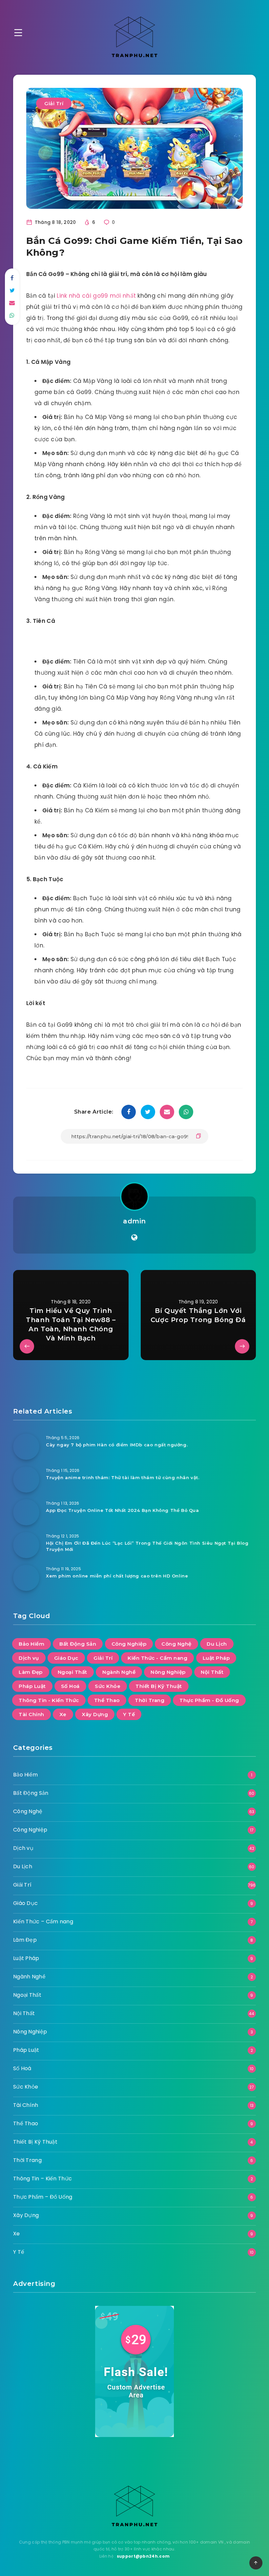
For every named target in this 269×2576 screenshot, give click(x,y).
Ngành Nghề (119, 1672)
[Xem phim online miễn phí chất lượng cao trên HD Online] (26, 1578)
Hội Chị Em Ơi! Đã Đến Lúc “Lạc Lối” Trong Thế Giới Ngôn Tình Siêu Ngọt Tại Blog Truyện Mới (147, 1546)
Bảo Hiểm (31, 1644)
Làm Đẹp (31, 1672)
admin (134, 1221)
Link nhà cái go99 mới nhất (96, 296)
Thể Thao (107, 1700)
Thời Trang (150, 1700)
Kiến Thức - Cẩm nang (157, 1658)
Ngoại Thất (72, 1672)
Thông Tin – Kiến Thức (42, 2179)
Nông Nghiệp (168, 1672)
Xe (63, 1714)
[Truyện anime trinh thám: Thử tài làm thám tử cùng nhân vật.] (26, 1479)
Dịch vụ (29, 1658)
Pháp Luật (32, 1686)
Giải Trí (54, 103)
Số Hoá (70, 1686)
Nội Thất (212, 1672)
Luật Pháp (216, 1658)
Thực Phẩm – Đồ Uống (43, 2197)
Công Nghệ (176, 1644)
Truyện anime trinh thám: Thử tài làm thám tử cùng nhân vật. (123, 1477)
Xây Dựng (95, 1714)
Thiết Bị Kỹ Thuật (159, 1686)
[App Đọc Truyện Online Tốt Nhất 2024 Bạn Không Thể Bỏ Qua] (26, 1512)
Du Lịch (217, 1644)
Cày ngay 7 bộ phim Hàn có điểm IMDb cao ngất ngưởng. (117, 1445)
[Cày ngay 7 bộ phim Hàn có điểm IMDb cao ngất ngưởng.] (26, 1447)
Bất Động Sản (78, 1644)
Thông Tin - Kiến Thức (49, 1700)
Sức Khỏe (108, 1686)
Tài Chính (31, 1714)
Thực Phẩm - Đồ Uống (209, 1700)
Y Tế (129, 1714)
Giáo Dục (66, 1658)
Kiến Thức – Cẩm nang (43, 1922)
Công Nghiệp (129, 1644)
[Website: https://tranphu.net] (134, 1238)
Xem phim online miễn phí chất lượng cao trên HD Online (117, 1576)
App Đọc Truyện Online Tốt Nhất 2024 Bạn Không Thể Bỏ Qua (123, 1510)
